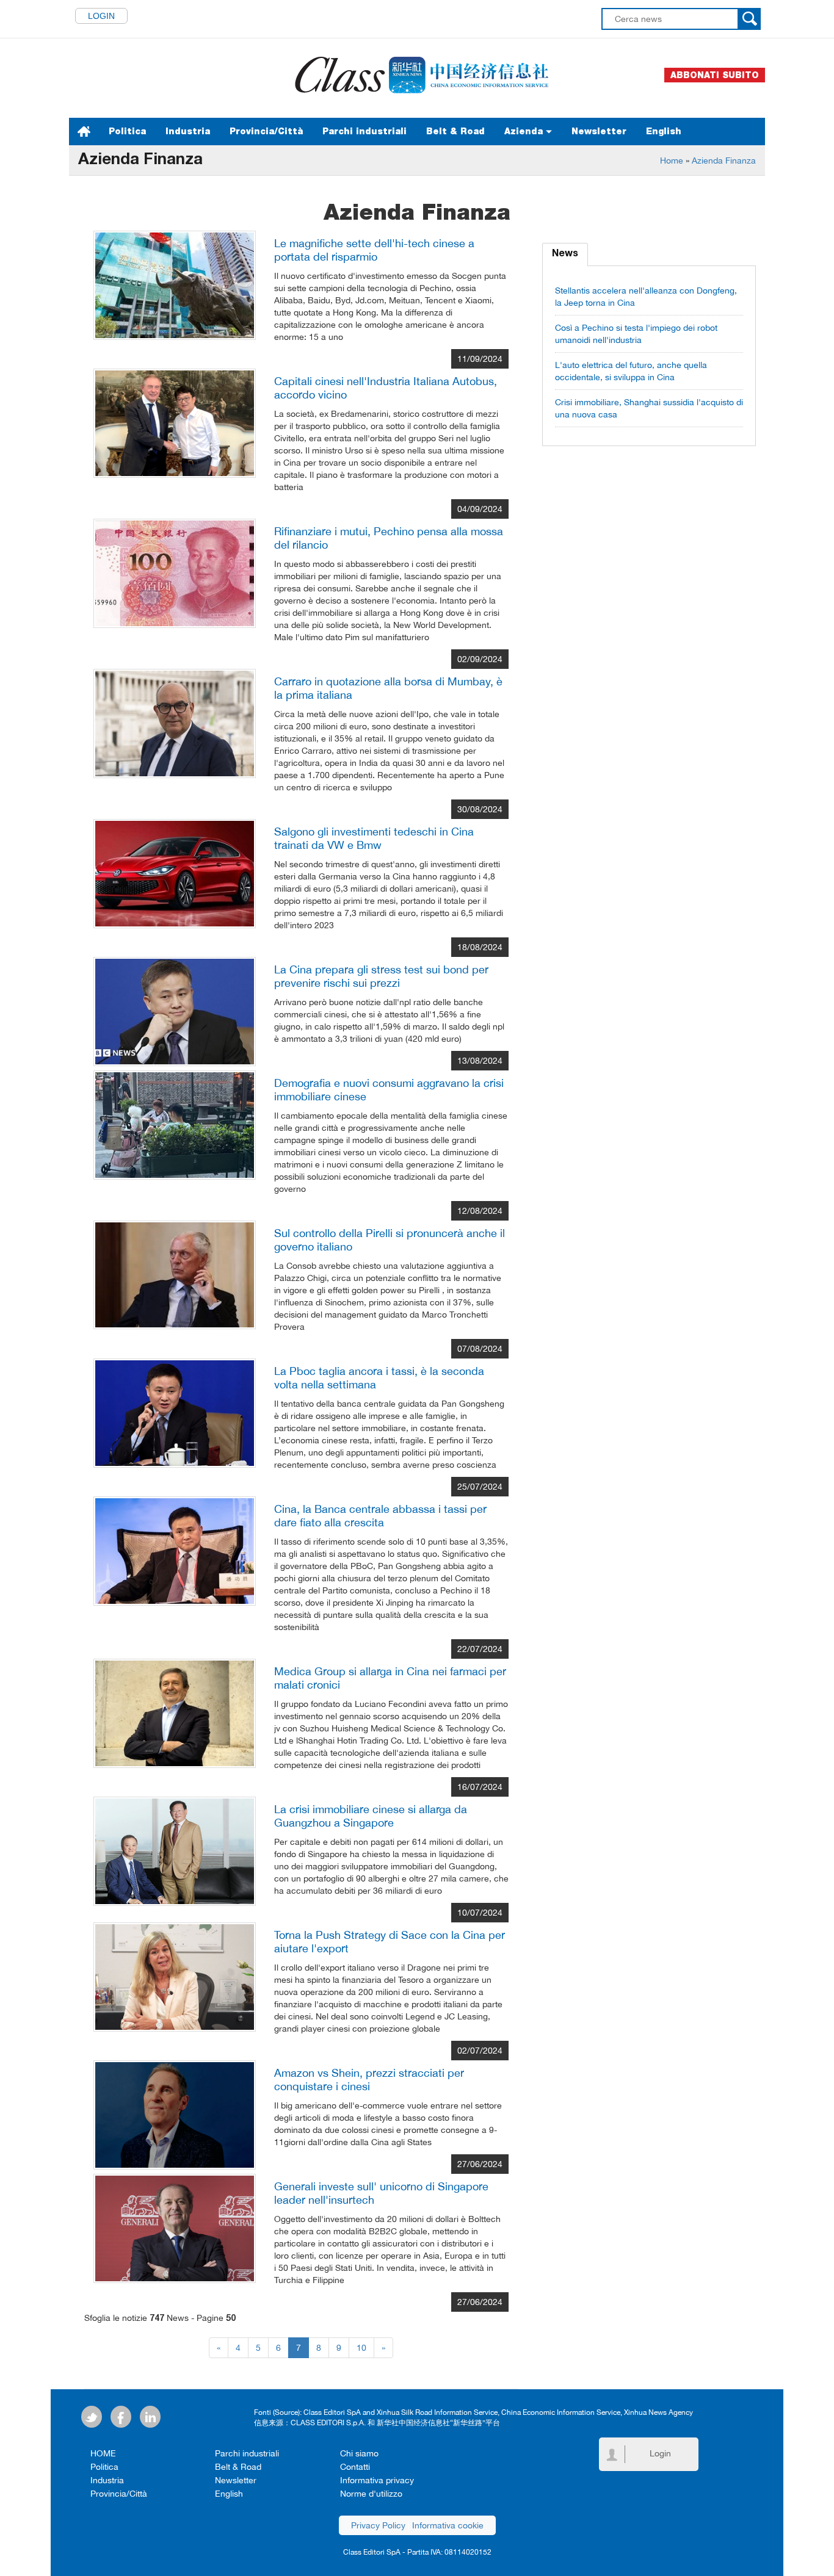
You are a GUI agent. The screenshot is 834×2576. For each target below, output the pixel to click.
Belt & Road (455, 131)
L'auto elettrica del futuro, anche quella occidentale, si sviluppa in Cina (631, 371)
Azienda (525, 131)
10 (361, 2348)
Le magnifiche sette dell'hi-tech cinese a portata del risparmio (374, 250)
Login (101, 16)
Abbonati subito (715, 75)
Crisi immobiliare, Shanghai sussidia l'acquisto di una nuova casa (649, 408)
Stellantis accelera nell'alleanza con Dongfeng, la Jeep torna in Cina (646, 297)
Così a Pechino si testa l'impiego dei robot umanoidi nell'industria (636, 334)
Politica (127, 131)
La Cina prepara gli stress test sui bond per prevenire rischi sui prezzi (381, 976)
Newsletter (599, 131)
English (664, 131)
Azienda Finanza (724, 161)
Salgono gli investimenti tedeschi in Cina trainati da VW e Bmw (374, 838)
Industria (188, 131)
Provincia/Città (266, 131)
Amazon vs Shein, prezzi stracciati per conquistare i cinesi (369, 2080)
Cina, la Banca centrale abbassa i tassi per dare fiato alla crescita (380, 1516)
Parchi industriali (364, 131)
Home (672, 161)
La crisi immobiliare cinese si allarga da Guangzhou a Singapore (371, 1816)
